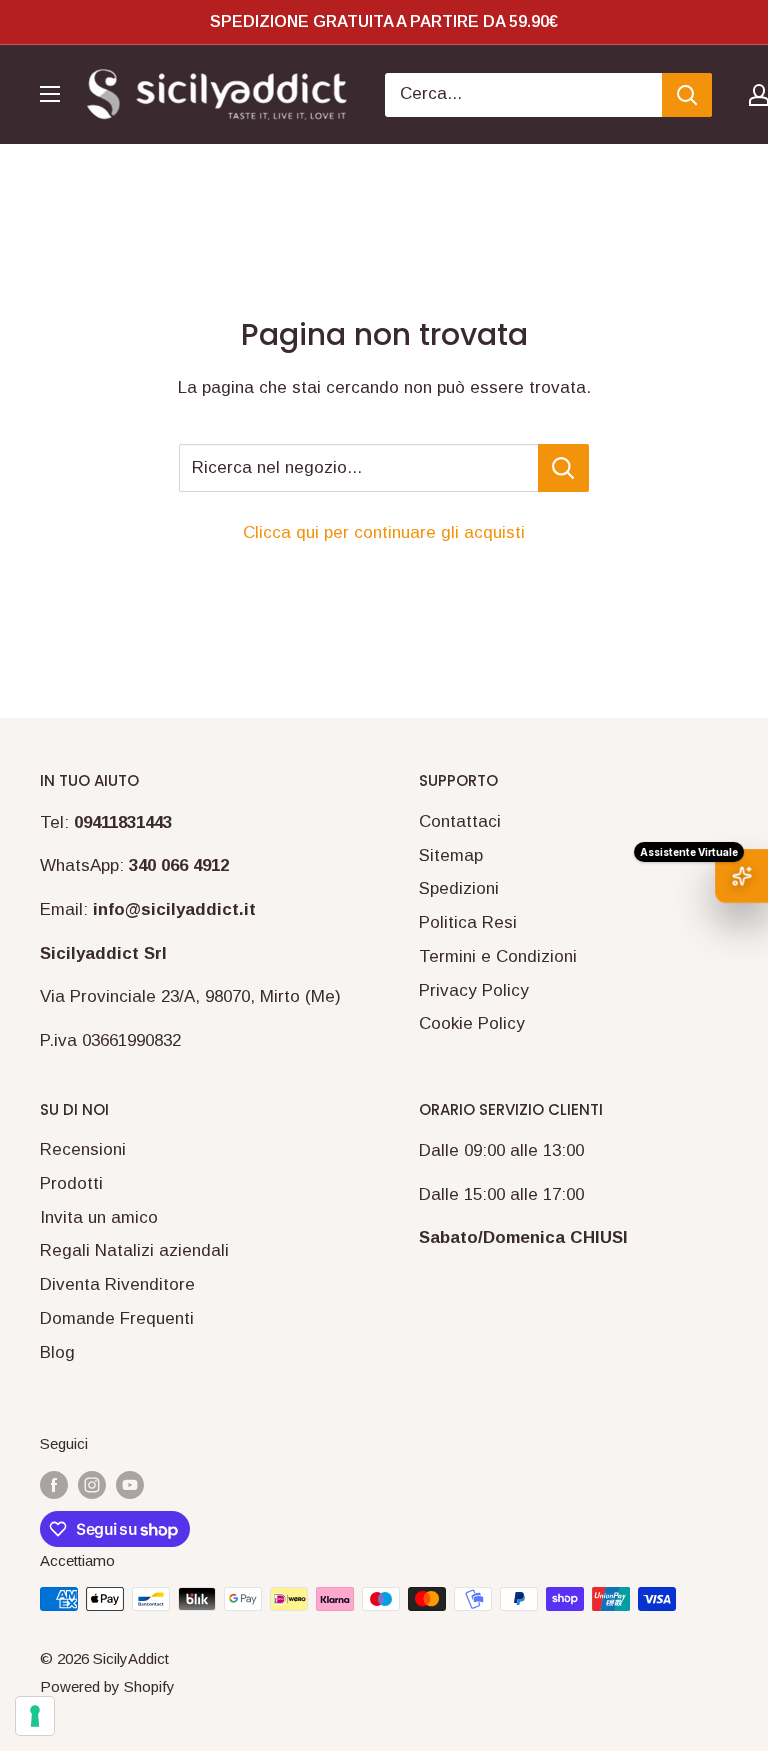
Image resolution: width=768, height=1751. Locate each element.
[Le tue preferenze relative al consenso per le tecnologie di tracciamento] (35, 1716)
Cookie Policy (472, 1023)
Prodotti (71, 1183)
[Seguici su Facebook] (54, 1484)
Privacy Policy (474, 990)
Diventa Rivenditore (117, 1284)
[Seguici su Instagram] (92, 1484)
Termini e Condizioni (498, 956)
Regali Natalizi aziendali (134, 1250)
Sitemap (451, 855)
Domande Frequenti (117, 1318)
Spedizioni (459, 888)
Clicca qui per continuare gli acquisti (384, 532)
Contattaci (460, 821)
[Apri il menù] (50, 94)
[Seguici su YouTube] (130, 1484)
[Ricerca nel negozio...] (563, 468)
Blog (57, 1352)
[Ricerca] (687, 95)
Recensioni (83, 1149)
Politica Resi (468, 922)
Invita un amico (99, 1217)
